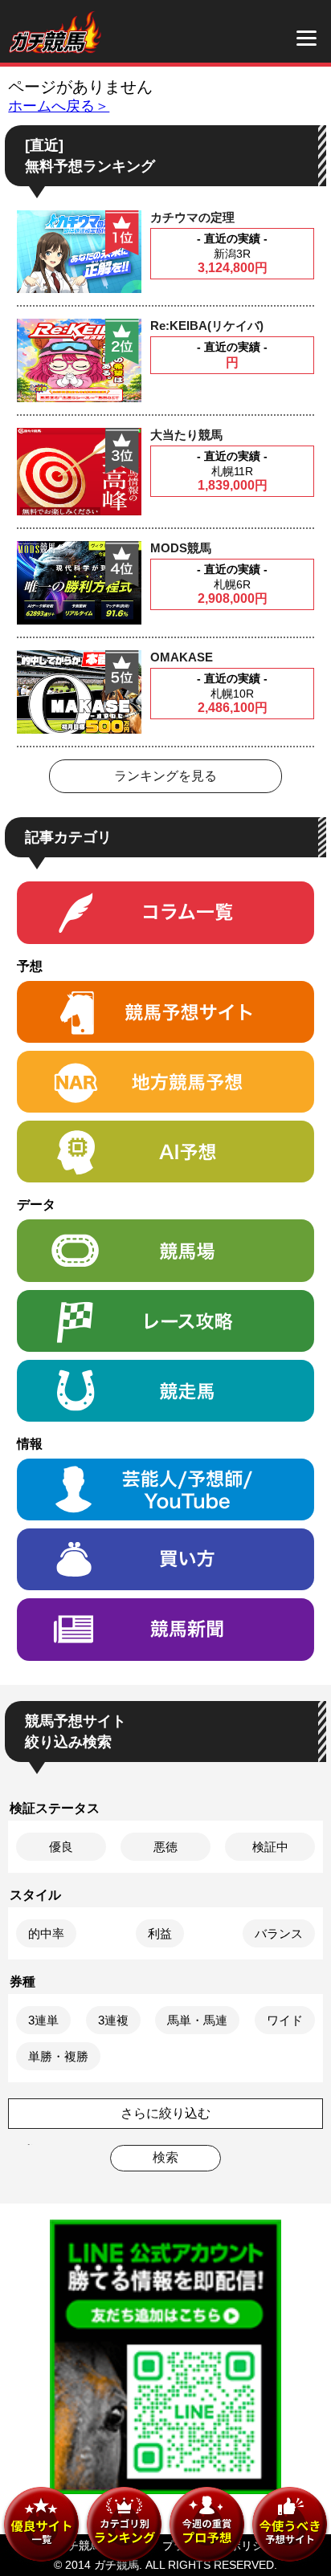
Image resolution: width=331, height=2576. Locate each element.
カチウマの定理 (192, 217)
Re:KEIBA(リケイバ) (207, 326)
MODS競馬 (181, 548)
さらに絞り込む (165, 2113)
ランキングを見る (165, 776)
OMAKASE (182, 657)
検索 (165, 2157)
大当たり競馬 (186, 435)
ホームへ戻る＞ (59, 106)
